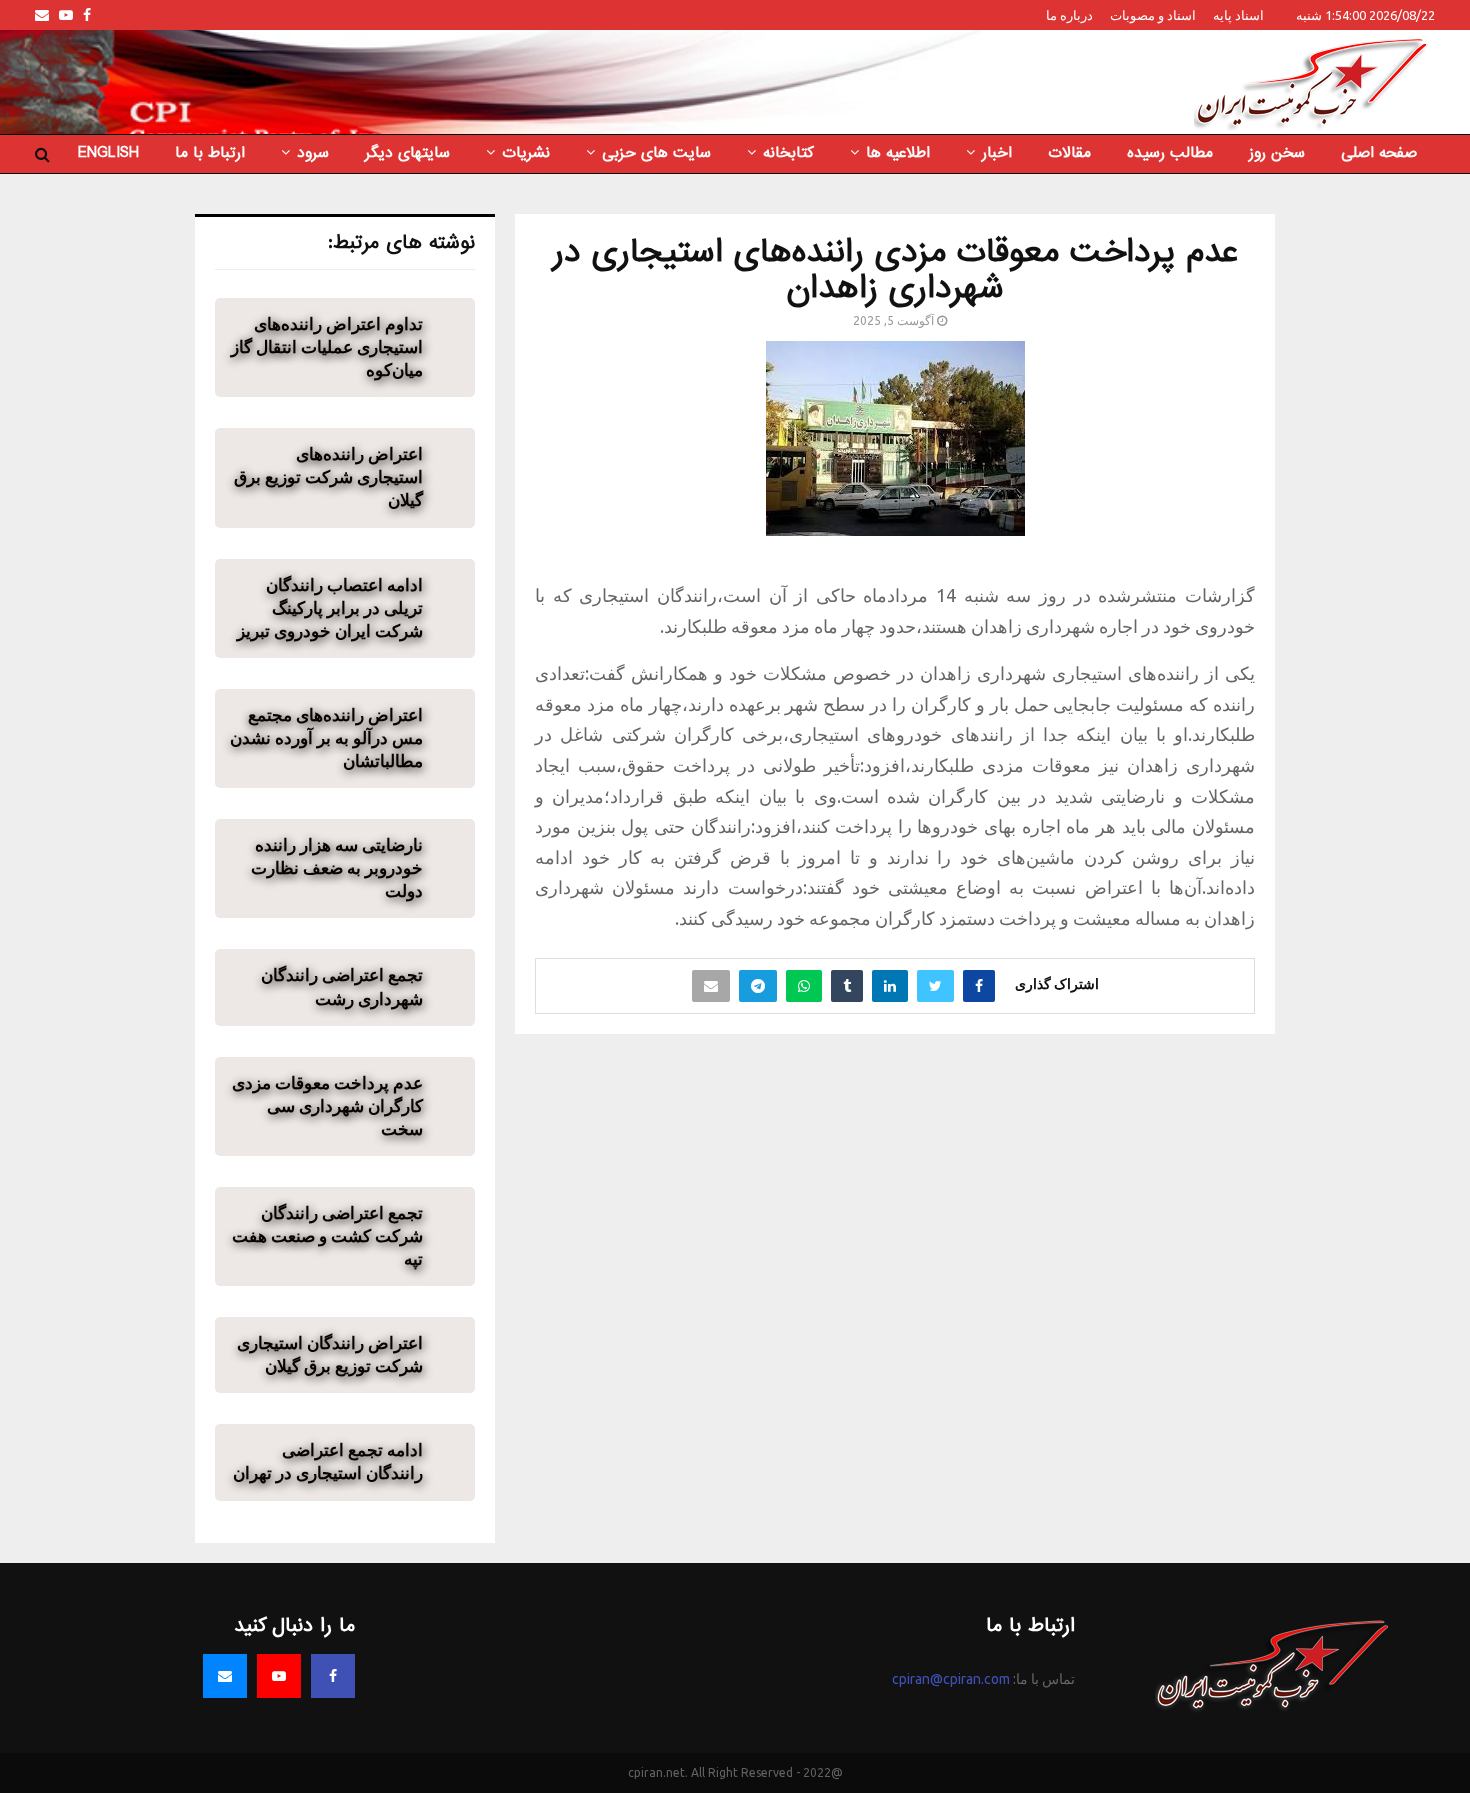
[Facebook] (333, 1676)
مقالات (1069, 153)
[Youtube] (279, 1676)
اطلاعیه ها (898, 153)
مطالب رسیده (1170, 153)
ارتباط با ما (210, 153)
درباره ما (1069, 15)
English (108, 153)
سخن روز (1277, 153)
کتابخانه (788, 153)
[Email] (225, 1676)
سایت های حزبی (656, 153)
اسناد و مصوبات (1153, 15)
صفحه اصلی (1379, 153)
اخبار (997, 153)
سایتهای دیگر (407, 153)
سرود (313, 153)
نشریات (526, 153)
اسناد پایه (1238, 15)
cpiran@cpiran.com (951, 1679)
